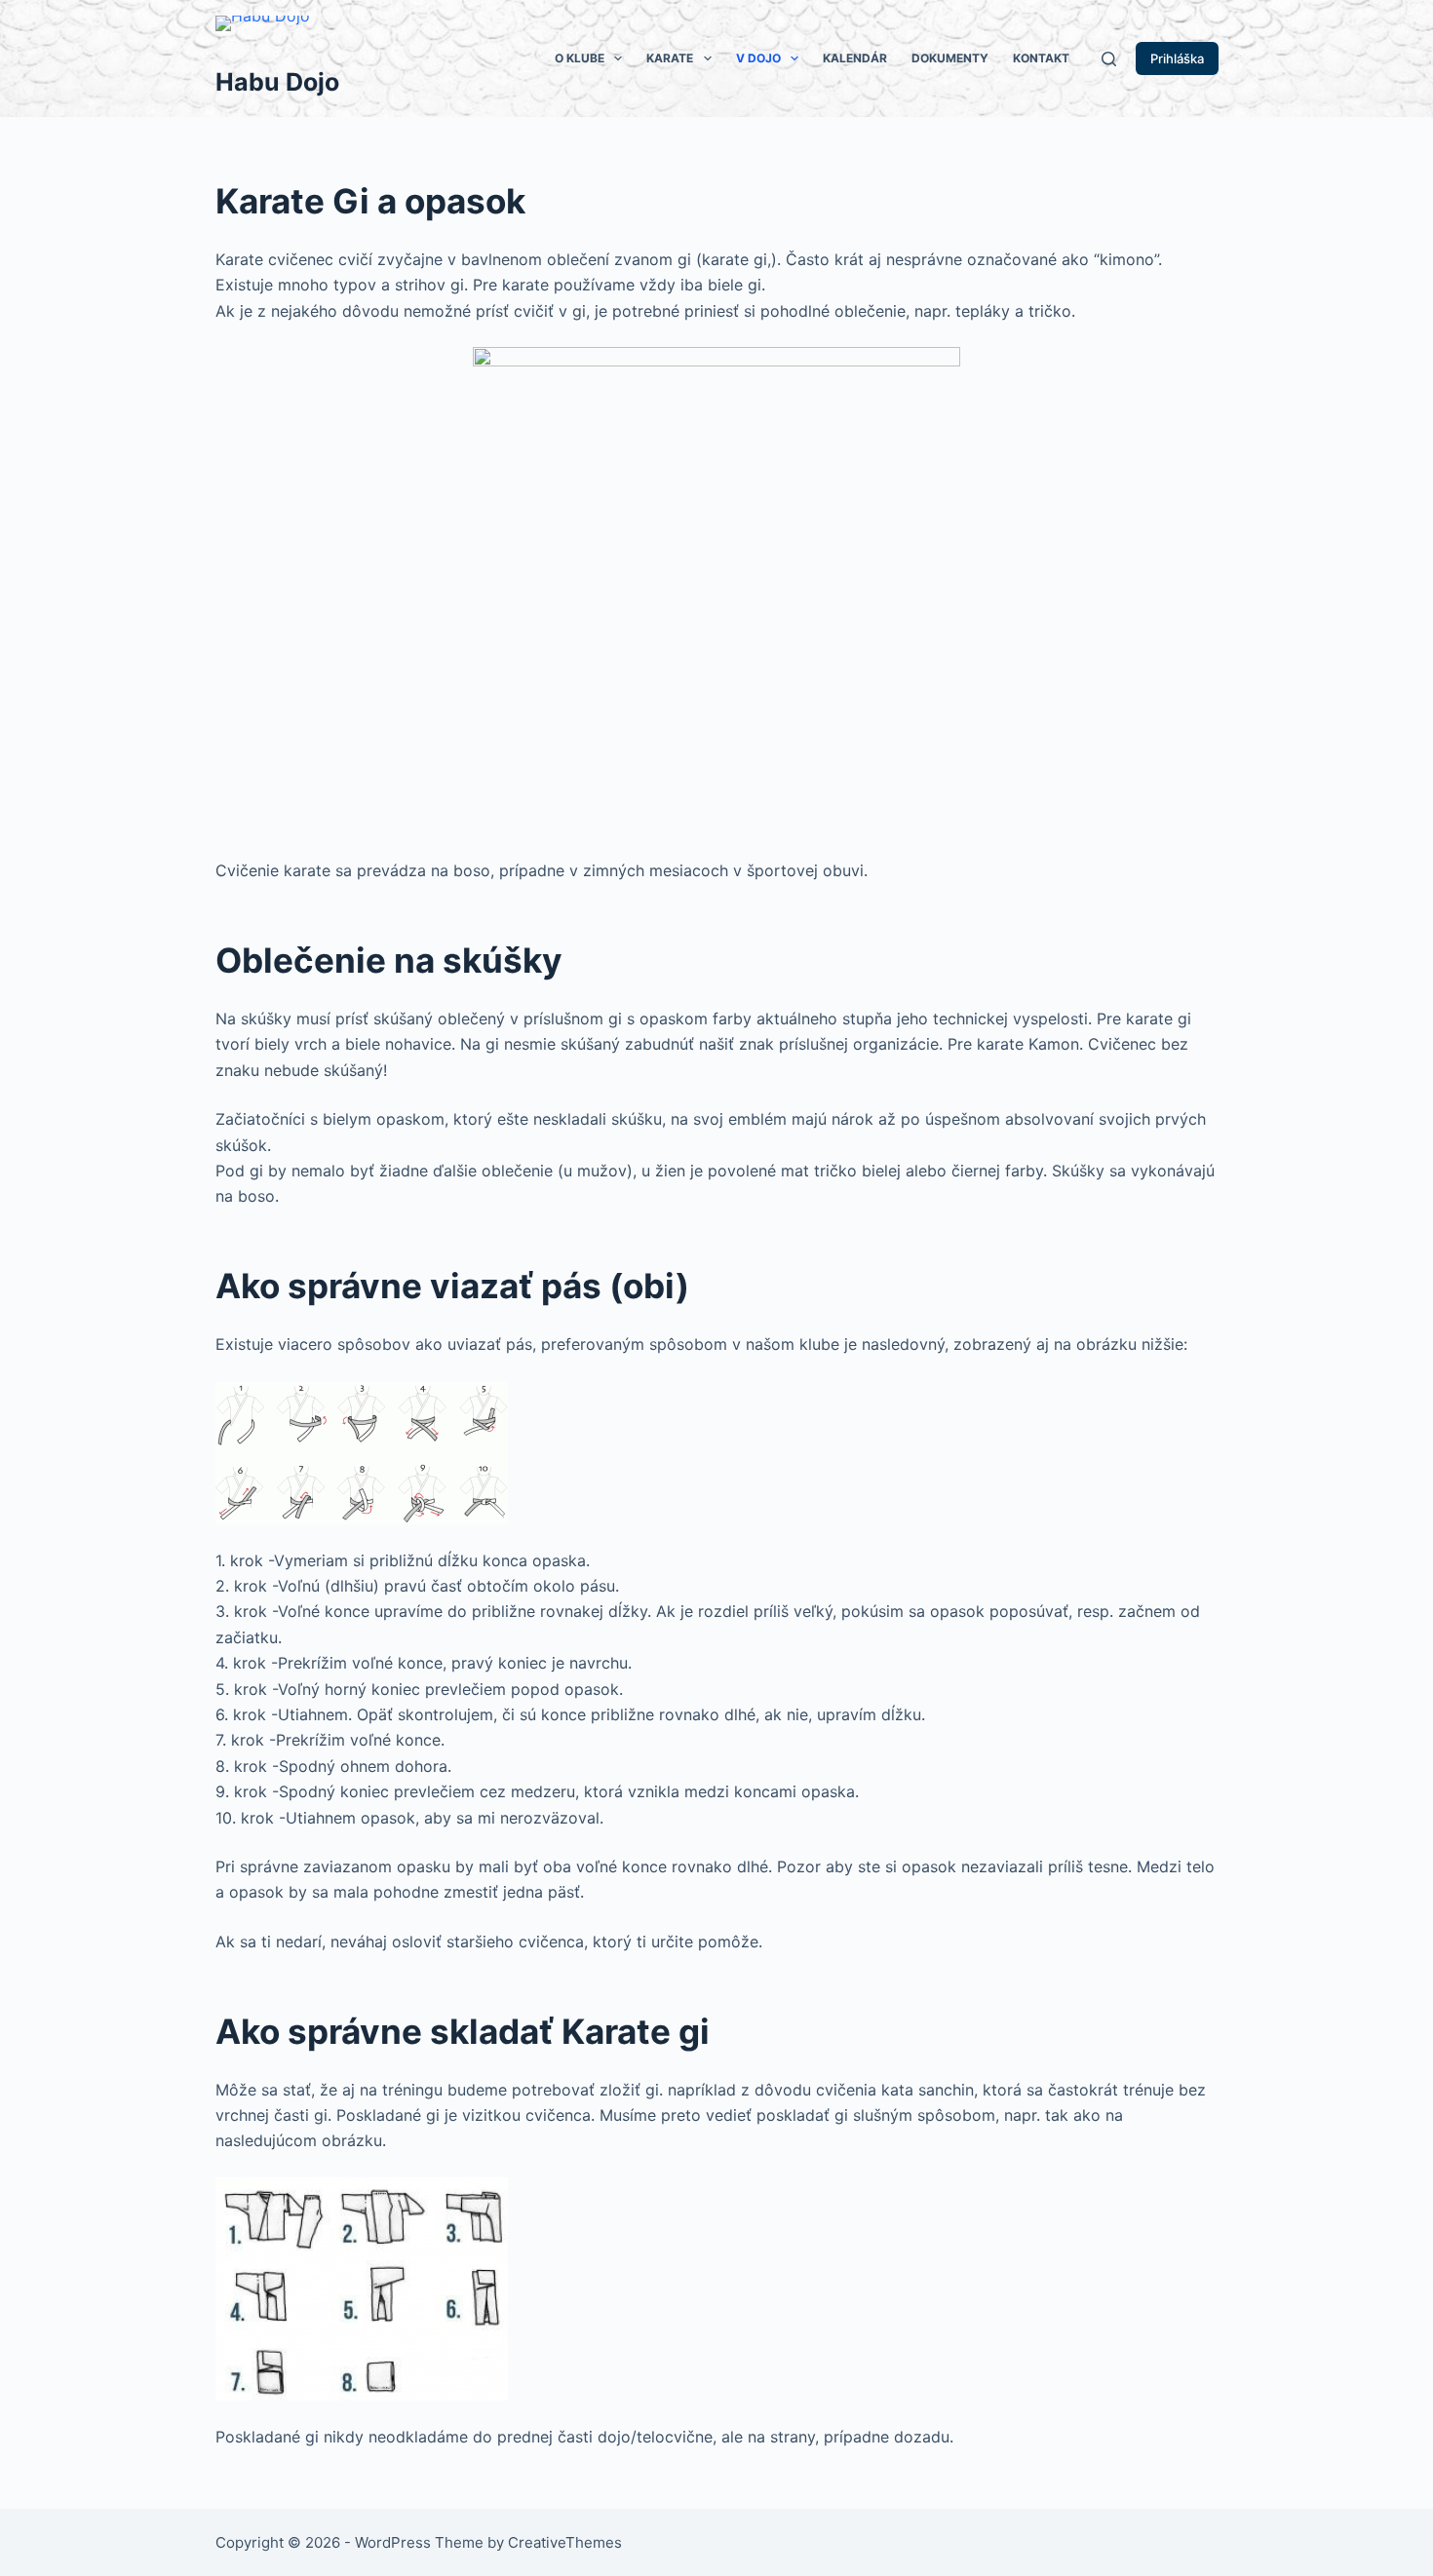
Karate (670, 58)
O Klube (580, 58)
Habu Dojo (277, 82)
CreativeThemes (565, 2542)
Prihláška (1177, 58)
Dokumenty (950, 58)
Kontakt (1041, 58)
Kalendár (855, 58)
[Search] (1109, 59)
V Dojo (758, 58)
